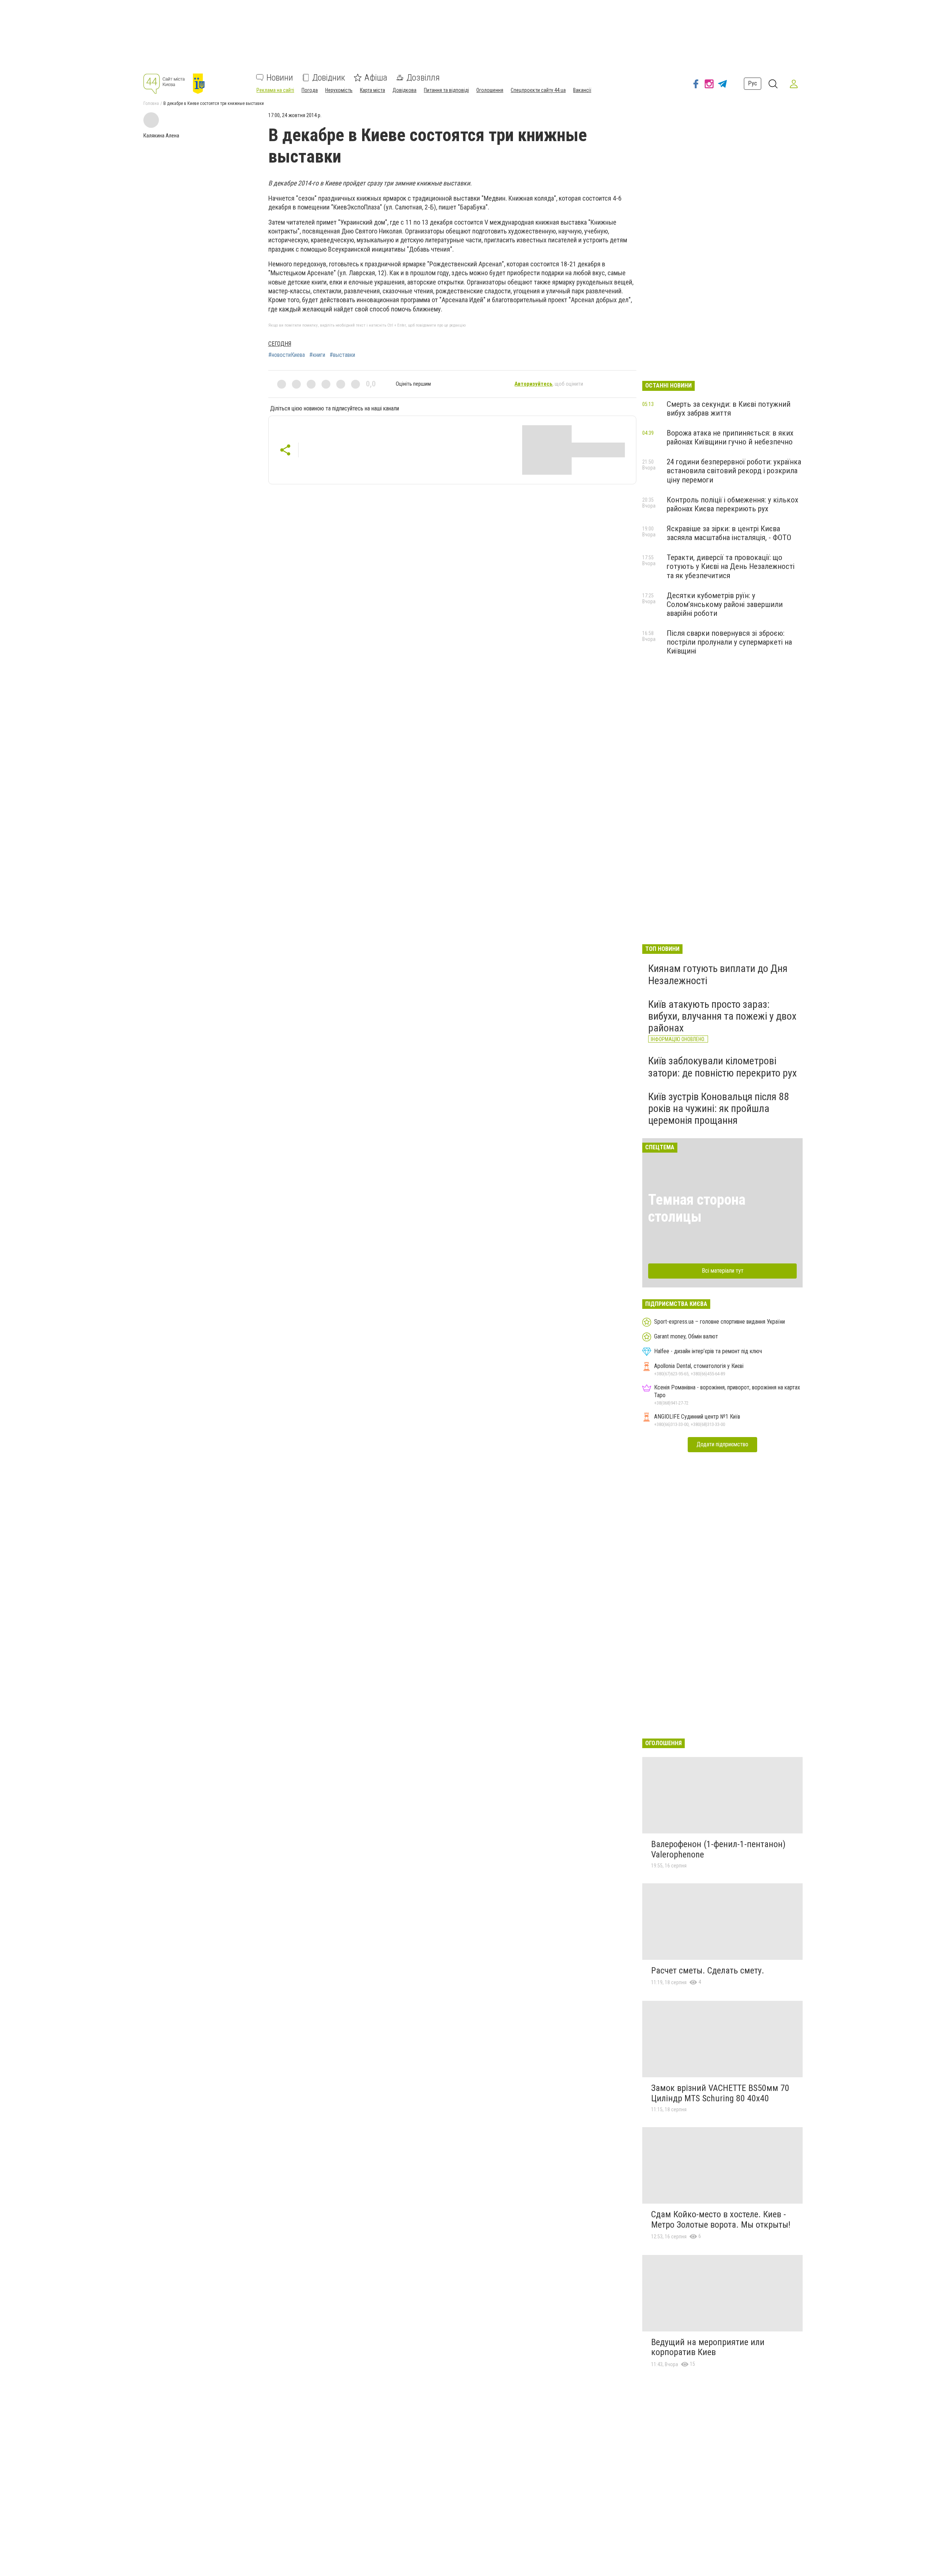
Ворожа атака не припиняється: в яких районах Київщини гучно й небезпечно (730, 437)
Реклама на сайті (275, 90)
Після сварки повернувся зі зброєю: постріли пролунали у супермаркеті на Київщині (729, 642)
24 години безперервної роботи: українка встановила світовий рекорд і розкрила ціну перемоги (734, 471)
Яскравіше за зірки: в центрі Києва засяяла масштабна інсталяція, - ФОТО (729, 533)
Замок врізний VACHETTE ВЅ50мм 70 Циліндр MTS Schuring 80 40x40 (720, 2093)
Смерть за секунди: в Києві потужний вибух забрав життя (729, 409)
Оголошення (490, 90)
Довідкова (404, 90)
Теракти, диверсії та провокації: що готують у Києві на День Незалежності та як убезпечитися (731, 566)
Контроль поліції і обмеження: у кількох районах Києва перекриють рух (732, 504)
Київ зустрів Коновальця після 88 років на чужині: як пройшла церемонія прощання (719, 1108)
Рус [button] (753, 83)
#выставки (342, 355)
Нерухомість (339, 90)
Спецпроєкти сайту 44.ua (538, 90)
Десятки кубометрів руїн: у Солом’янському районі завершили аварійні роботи (725, 604)
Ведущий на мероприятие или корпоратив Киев (708, 2347)
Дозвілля (423, 78)
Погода (310, 90)
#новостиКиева (287, 355)
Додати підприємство (722, 1444)
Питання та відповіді (446, 90)
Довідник (329, 78)
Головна (151, 103)
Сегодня (280, 344)
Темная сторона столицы (697, 1208)
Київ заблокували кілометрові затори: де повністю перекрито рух (722, 1067)
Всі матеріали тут (723, 1271)
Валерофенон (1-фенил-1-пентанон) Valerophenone (718, 1849)
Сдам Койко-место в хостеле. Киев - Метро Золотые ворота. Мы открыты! (721, 2220)
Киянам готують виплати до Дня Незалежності (718, 974)
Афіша (376, 78)
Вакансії (582, 90)
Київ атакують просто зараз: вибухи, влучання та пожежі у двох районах (722, 1016)
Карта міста (372, 90)
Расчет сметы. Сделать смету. (708, 1971)
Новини (280, 78)
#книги (317, 355)
